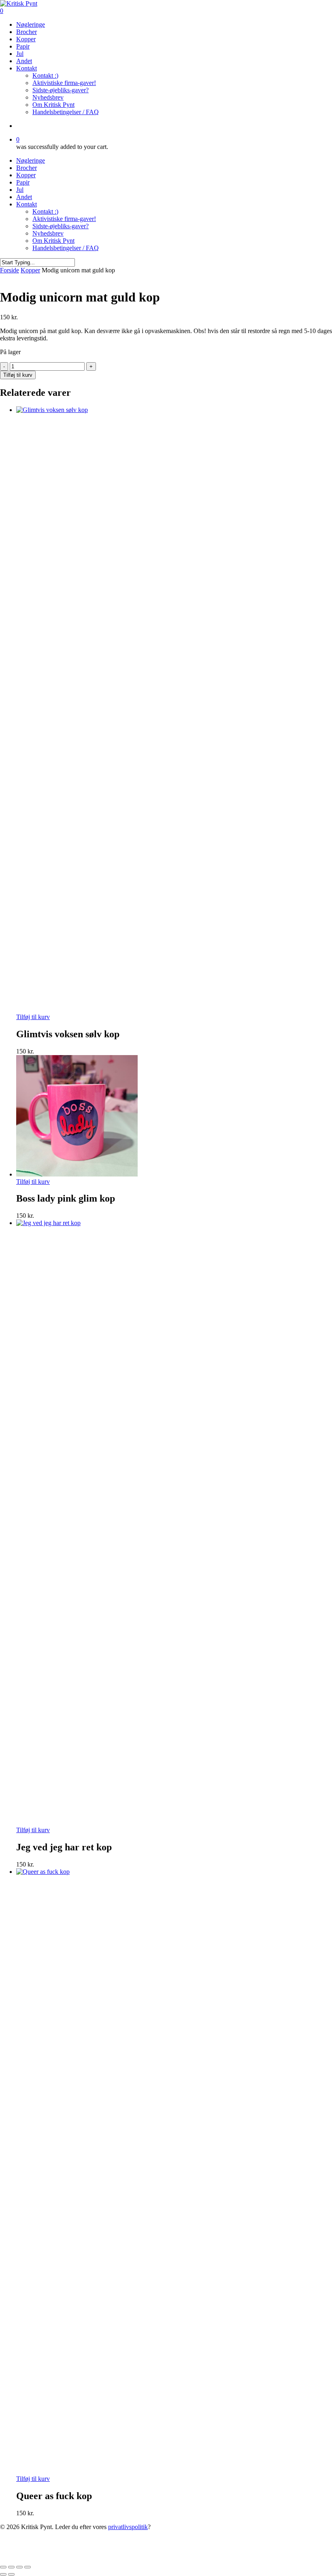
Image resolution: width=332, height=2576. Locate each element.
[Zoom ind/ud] (3, 2567)
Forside (10, 270)
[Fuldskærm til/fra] (11, 2567)
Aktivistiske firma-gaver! (64, 219)
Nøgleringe (31, 160)
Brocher (27, 168)
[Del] (19, 2567)
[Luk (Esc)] (28, 2567)
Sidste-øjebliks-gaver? (61, 226)
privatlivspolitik (128, 2527)
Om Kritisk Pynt (53, 241)
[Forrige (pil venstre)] (3, 2574)
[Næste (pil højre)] (11, 2574)
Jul (20, 190)
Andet (24, 197)
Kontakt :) (45, 211)
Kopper (26, 175)
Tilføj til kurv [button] (33, 1017)
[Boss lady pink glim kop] (77, 1174)
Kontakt (27, 204)
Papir (23, 182)
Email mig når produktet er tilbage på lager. (117, 2557)
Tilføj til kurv (18, 375)
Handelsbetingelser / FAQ (66, 248)
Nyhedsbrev (48, 233)
